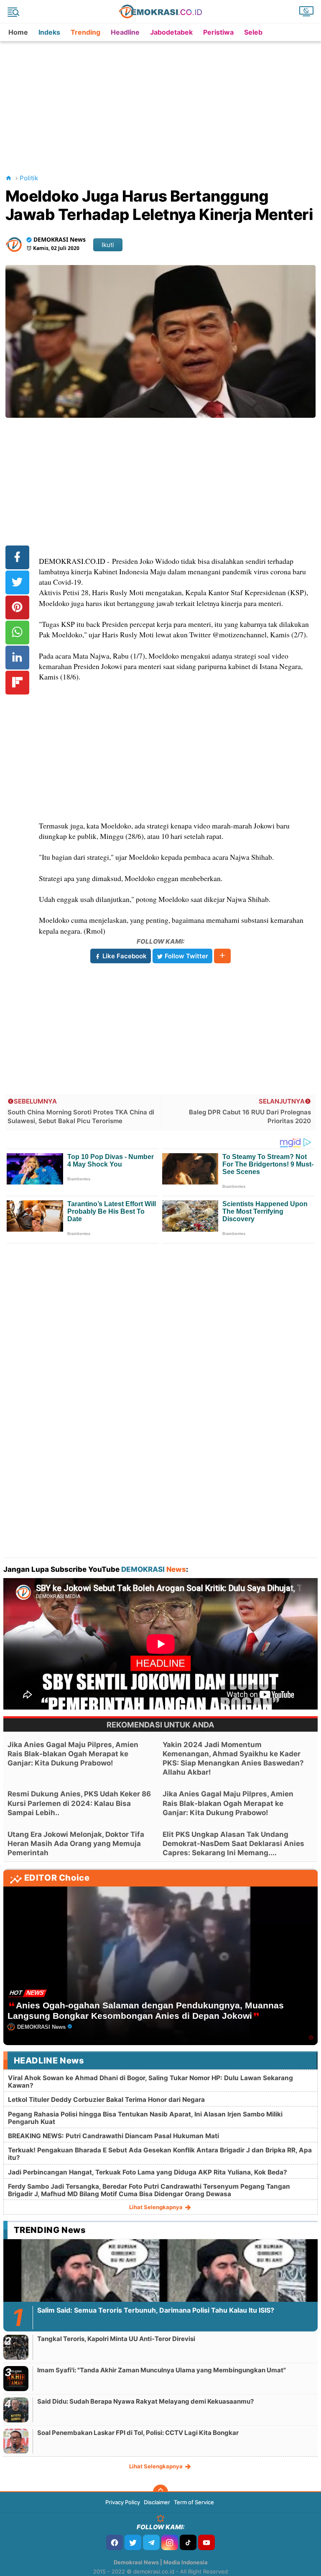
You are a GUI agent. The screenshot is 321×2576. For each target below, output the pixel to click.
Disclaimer (157, 2502)
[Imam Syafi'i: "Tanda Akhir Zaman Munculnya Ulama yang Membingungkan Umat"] (16, 2378)
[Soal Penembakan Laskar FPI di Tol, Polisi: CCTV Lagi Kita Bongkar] (16, 2441)
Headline (125, 32)
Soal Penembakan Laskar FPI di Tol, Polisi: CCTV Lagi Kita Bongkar (138, 2433)
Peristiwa (218, 32)
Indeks (49, 32)
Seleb (253, 32)
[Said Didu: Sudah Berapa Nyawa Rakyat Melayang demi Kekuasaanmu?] (16, 2410)
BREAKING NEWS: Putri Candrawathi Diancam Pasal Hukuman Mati (113, 2136)
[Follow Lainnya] (222, 956)
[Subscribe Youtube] (206, 2542)
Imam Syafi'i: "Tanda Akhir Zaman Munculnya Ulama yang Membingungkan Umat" (162, 2370)
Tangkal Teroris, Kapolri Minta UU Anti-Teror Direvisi (116, 2339)
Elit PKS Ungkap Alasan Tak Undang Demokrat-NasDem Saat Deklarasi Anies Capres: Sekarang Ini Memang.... (233, 1844)
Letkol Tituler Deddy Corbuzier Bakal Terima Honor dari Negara (106, 2100)
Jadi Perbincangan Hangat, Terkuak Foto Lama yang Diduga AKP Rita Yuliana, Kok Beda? (148, 2172)
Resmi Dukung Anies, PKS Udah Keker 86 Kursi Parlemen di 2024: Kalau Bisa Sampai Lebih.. (79, 1803)
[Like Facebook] (115, 2542)
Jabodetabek (171, 32)
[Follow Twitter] (133, 2542)
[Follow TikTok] (188, 2542)
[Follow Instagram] (170, 2542)
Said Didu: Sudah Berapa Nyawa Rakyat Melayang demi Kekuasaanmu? (145, 2401)
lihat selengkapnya (157, 2207)
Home (18, 32)
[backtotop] (160, 2492)
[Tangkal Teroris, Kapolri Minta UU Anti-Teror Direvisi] (16, 2347)
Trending (85, 32)
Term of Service (194, 2502)
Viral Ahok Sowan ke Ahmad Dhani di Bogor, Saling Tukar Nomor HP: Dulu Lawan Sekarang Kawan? (150, 2082)
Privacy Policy (123, 2502)
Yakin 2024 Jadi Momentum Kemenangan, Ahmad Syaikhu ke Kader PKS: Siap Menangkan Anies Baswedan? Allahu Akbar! (233, 1758)
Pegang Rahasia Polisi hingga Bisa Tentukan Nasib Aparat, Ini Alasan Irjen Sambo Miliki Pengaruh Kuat (145, 2118)
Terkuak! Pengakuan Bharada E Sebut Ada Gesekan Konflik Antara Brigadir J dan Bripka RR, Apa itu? (160, 2154)
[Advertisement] (162, 100)
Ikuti (108, 245)
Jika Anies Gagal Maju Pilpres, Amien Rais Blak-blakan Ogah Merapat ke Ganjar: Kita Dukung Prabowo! (73, 1754)
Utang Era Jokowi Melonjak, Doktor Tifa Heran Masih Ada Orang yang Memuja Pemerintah (76, 1844)
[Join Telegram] (151, 2542)
